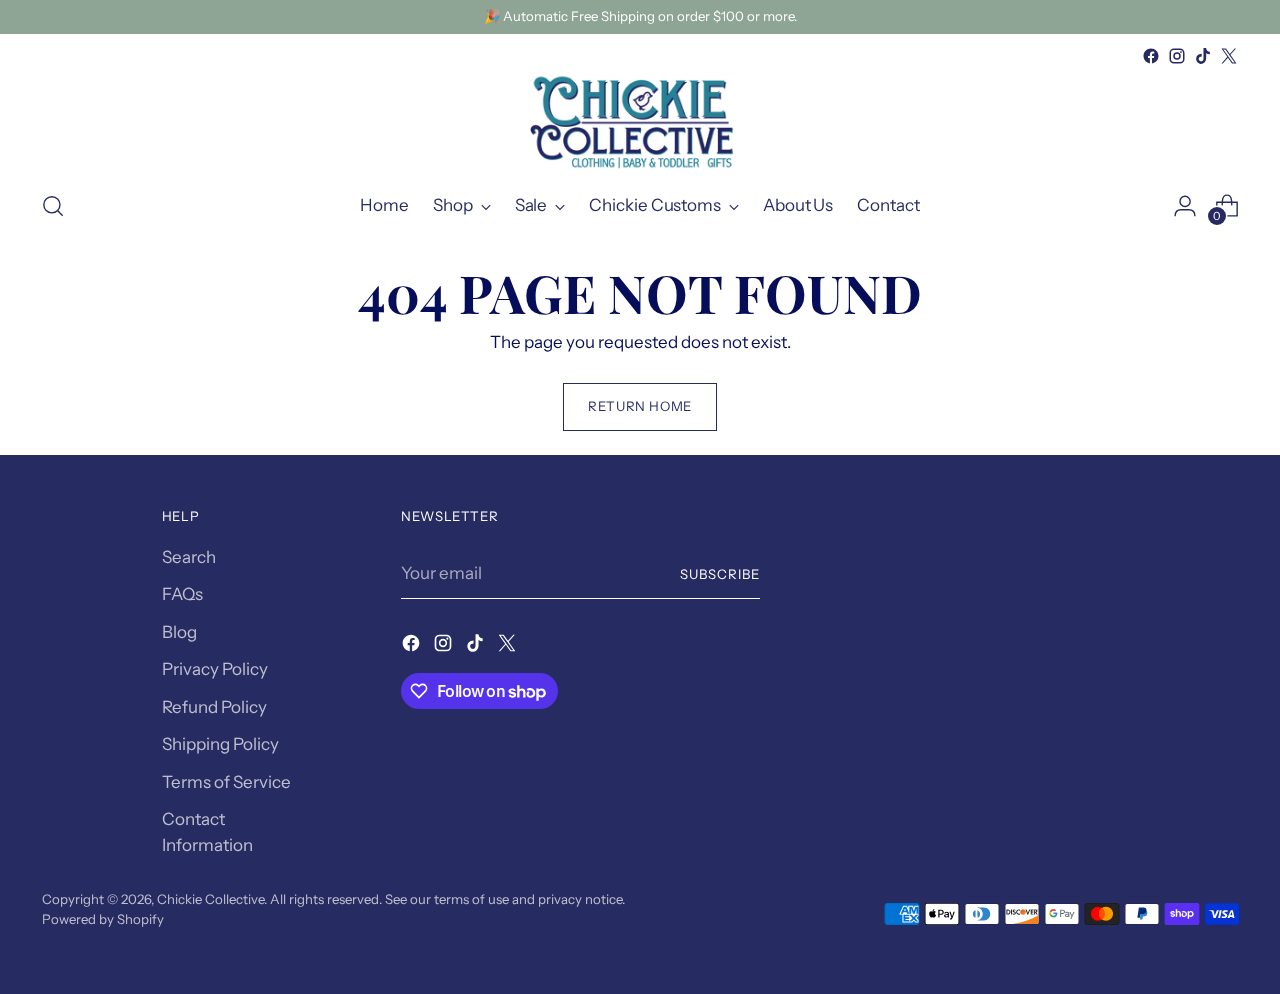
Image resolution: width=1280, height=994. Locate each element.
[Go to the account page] (1185, 206)
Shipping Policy (220, 744)
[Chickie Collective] (640, 121)
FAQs (182, 594)
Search (189, 557)
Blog (179, 632)
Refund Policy (214, 707)
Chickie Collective (210, 899)
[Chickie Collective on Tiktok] (1203, 56)
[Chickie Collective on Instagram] (1177, 56)
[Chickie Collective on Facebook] (1151, 56)
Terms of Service (226, 782)
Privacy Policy (215, 669)
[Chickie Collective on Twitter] (1229, 56)
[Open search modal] (53, 206)
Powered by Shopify (103, 919)
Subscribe (720, 574)
